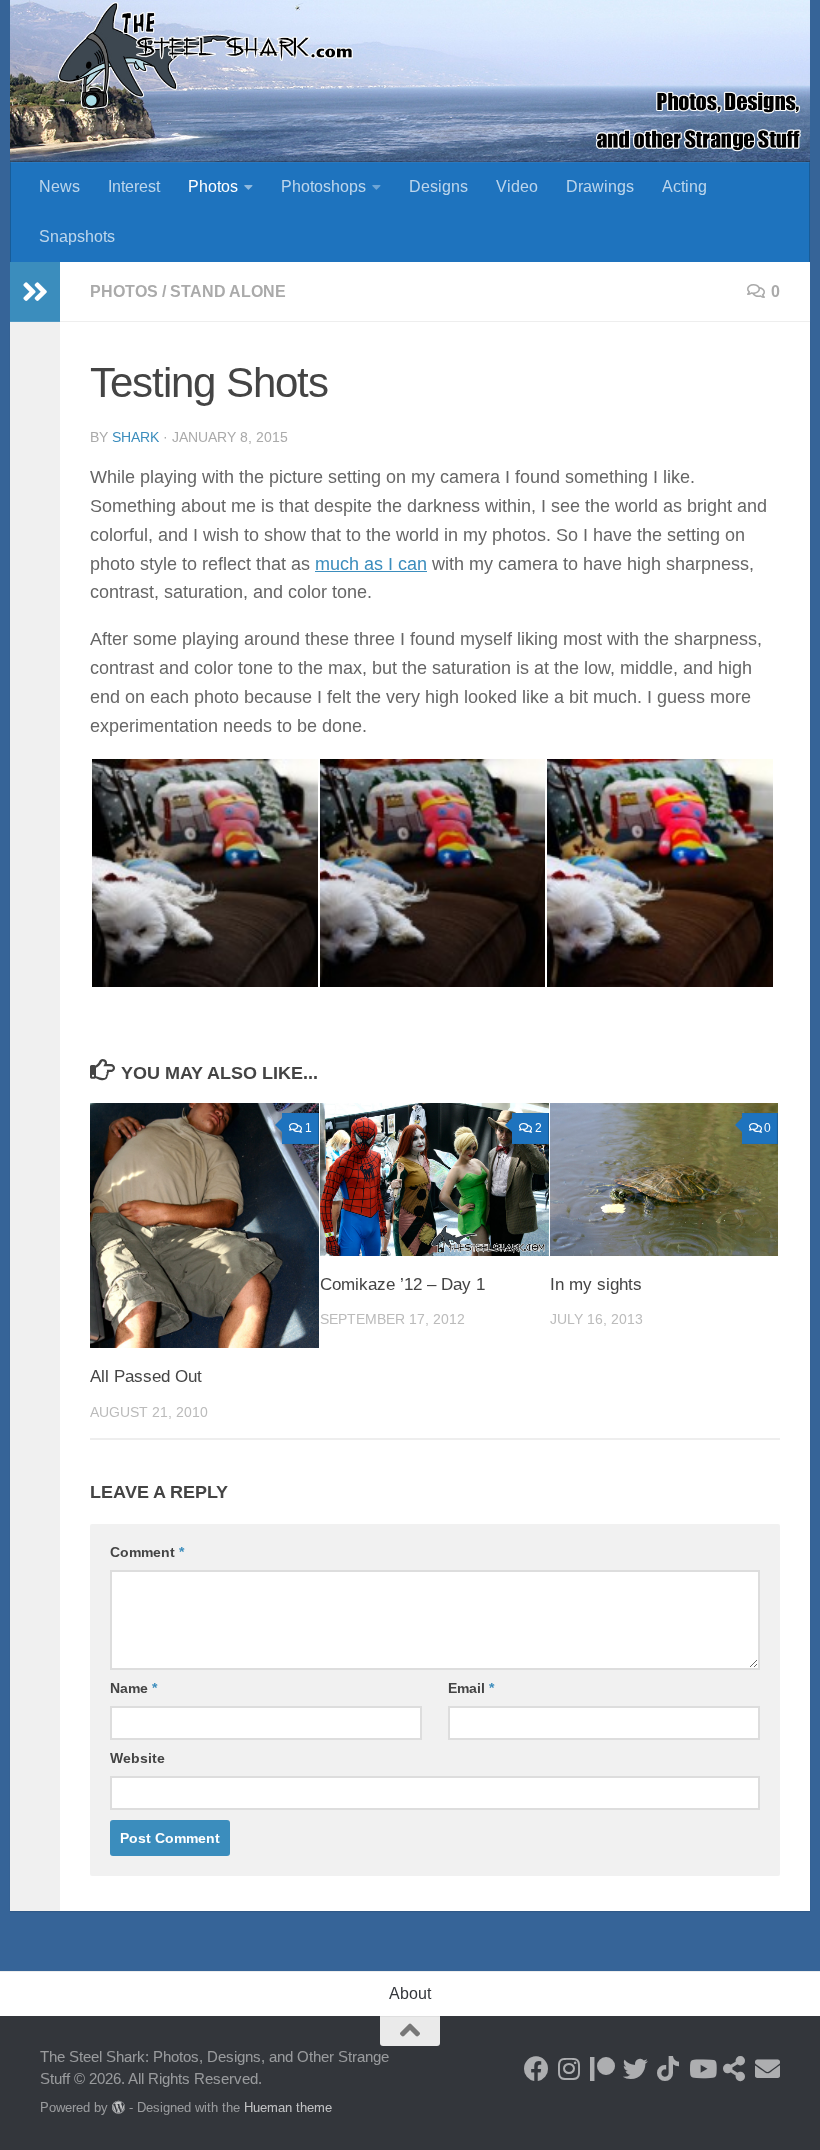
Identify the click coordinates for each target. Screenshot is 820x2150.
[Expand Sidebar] (35, 292)
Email (471, 1688)
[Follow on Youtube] (701, 2068)
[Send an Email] (767, 2068)
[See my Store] (734, 2068)
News (59, 186)
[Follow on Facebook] (536, 2068)
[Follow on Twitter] (635, 2068)
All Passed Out (146, 1376)
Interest (134, 186)
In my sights (596, 1284)
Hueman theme (288, 2107)
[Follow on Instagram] (569, 2068)
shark (135, 437)
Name (133, 1688)
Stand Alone (228, 291)
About (410, 1993)
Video (517, 186)
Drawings (600, 186)
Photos (213, 186)
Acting (684, 186)
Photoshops (323, 186)
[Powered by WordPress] (118, 2107)
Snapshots (77, 236)
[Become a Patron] (602, 2068)
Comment (147, 1552)
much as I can (371, 564)
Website (137, 1758)
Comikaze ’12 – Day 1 (402, 1284)
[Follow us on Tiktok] (668, 2068)
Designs (438, 186)
